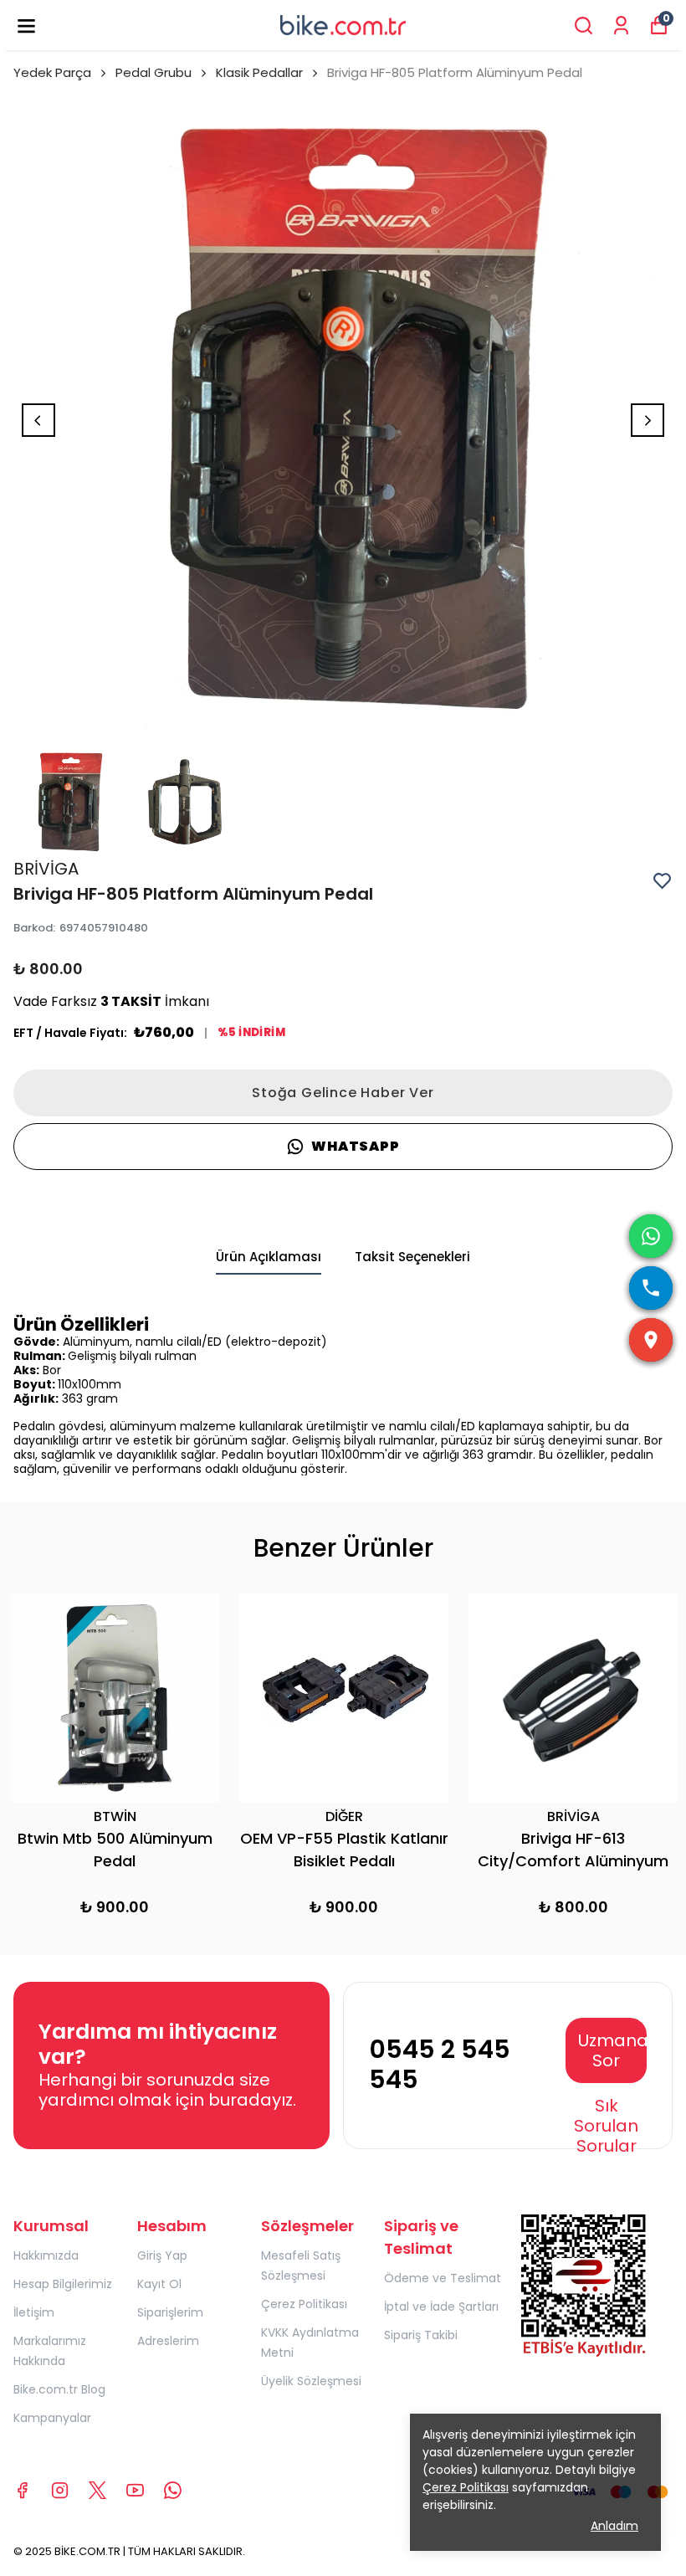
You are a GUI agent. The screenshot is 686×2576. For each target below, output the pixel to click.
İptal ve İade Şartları (441, 2307)
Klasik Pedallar (259, 72)
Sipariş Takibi (421, 2335)
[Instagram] (60, 2490)
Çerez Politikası (304, 2304)
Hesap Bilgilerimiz (63, 2284)
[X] (97, 2490)
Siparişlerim (170, 2312)
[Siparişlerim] (621, 26)
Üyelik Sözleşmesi (311, 2381)
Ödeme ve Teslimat (443, 2278)
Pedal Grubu (154, 72)
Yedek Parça (52, 72)
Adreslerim (168, 2341)
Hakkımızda (46, 2255)
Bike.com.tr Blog (59, 2389)
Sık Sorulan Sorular (606, 2126)
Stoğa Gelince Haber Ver (343, 1093)
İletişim (34, 2312)
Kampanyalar (52, 2418)
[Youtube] (135, 2490)
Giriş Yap (162, 2255)
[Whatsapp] (173, 2490)
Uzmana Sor (612, 2050)
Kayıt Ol (159, 2284)
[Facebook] (22, 2490)
